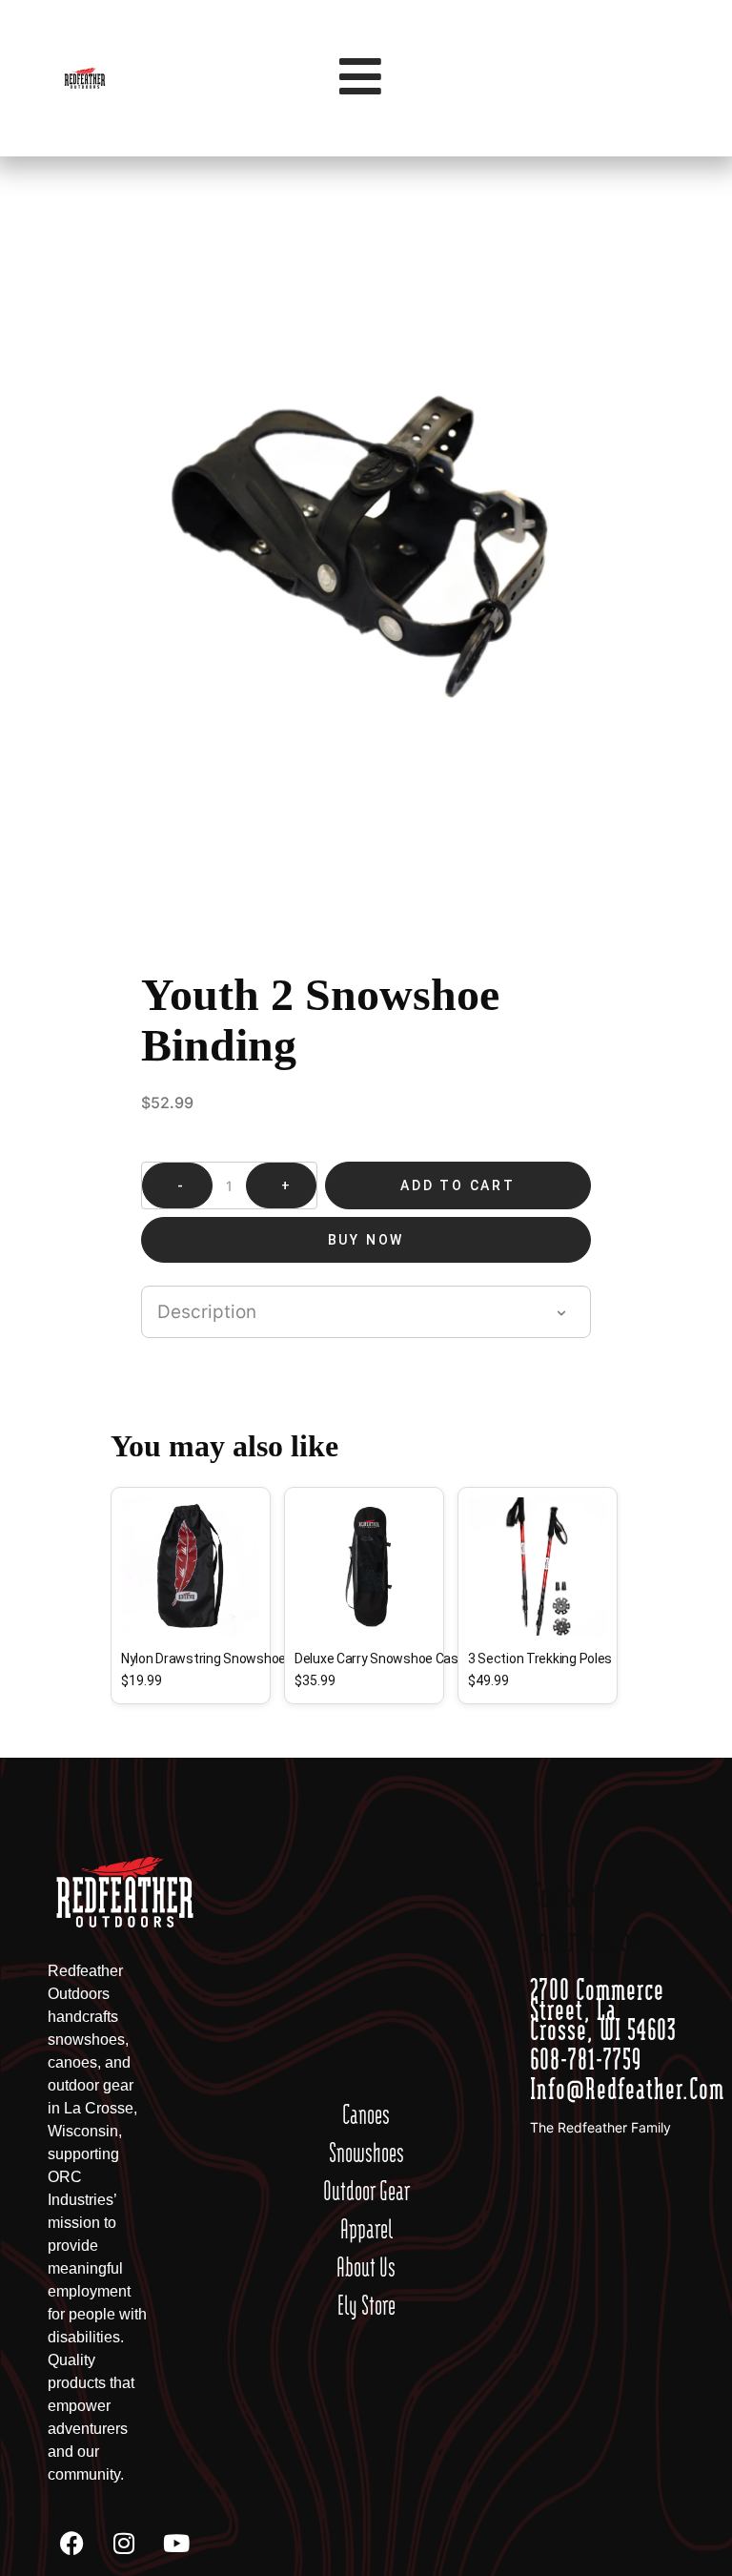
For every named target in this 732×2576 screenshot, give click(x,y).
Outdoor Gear (366, 2191)
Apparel (366, 2229)
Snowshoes (366, 2153)
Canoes (366, 2114)
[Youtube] (176, 2543)
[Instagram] (124, 2543)
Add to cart (458, 1185)
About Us (366, 2267)
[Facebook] (71, 2543)
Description (207, 1312)
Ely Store (366, 2305)
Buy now (366, 1240)
